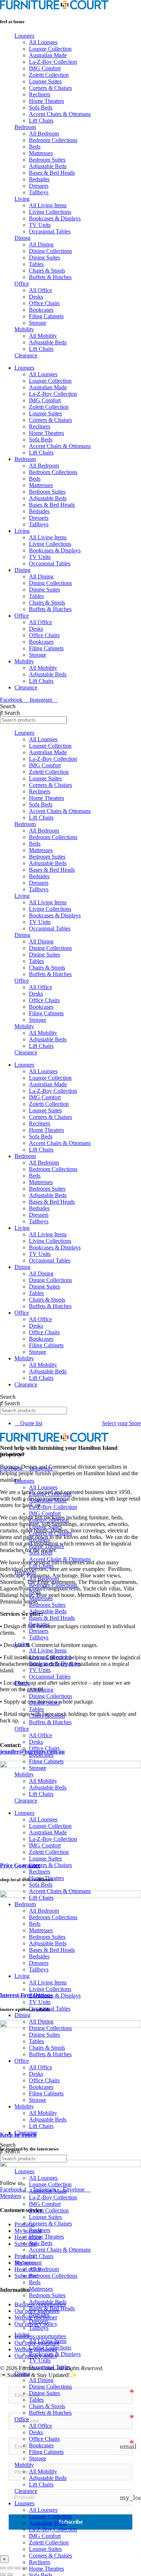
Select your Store (121, 1423)
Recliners (40, 94)
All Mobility (43, 336)
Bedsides (39, 179)
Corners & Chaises (50, 88)
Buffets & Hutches (50, 277)
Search (8, 706)
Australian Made (48, 55)
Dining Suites (44, 258)
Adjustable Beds (48, 166)
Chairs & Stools (47, 271)
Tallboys (39, 192)
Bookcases (41, 310)
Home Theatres (46, 101)
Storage (38, 323)
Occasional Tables (50, 231)
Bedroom (25, 127)
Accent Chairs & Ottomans (60, 114)
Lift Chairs (41, 121)
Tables (36, 264)
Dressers (39, 186)
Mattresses (41, 153)
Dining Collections (50, 251)
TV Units (40, 225)
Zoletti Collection (49, 75)
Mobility (24, 329)
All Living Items (48, 205)
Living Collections (50, 212)
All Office (40, 290)
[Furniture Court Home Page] (54, 7)
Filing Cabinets (46, 316)
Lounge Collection (50, 49)
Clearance (26, 355)
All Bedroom (44, 134)
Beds (35, 147)
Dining (22, 238)
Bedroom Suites (47, 160)
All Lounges (43, 42)
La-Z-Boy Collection (53, 62)
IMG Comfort (45, 68)
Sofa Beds (41, 107)
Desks (36, 297)
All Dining (41, 244)
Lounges (24, 36)
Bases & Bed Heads (52, 173)
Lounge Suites (45, 81)
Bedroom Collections (53, 140)
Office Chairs (44, 303)
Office (22, 284)
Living (22, 199)
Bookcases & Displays (55, 218)
